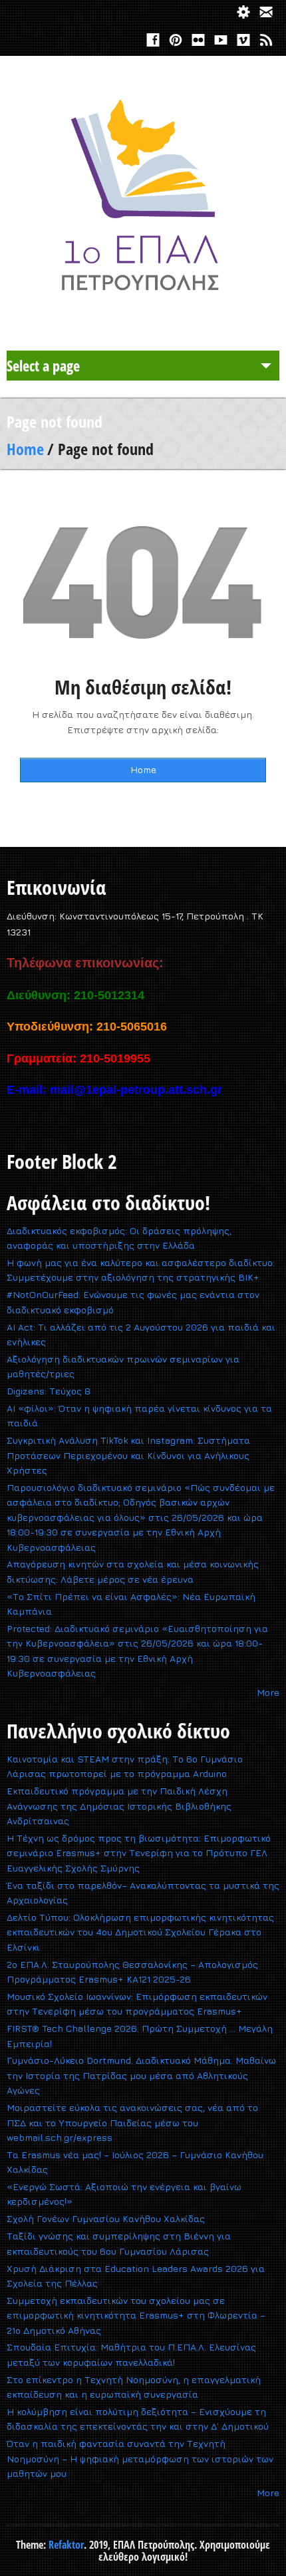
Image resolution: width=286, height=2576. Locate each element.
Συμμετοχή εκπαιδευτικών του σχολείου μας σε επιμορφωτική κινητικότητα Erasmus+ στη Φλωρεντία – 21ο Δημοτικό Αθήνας (136, 2315)
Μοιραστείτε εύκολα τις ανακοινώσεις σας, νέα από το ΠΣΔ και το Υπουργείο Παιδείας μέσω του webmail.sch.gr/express (132, 2122)
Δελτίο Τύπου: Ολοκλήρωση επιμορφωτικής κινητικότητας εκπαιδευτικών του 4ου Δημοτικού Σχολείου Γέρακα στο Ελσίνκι (140, 1932)
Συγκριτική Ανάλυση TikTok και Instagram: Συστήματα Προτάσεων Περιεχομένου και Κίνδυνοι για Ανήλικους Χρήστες (128, 1455)
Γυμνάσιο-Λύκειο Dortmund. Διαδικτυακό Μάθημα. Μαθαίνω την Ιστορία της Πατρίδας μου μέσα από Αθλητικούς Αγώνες (141, 2075)
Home (25, 449)
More (268, 1692)
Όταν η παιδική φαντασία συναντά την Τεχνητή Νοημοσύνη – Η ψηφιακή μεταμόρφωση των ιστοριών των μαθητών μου (140, 2458)
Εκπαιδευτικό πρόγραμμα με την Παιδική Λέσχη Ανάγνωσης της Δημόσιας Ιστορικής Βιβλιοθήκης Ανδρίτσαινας (119, 1806)
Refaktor (66, 2545)
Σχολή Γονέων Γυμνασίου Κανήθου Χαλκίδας (106, 2218)
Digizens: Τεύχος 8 (49, 1391)
